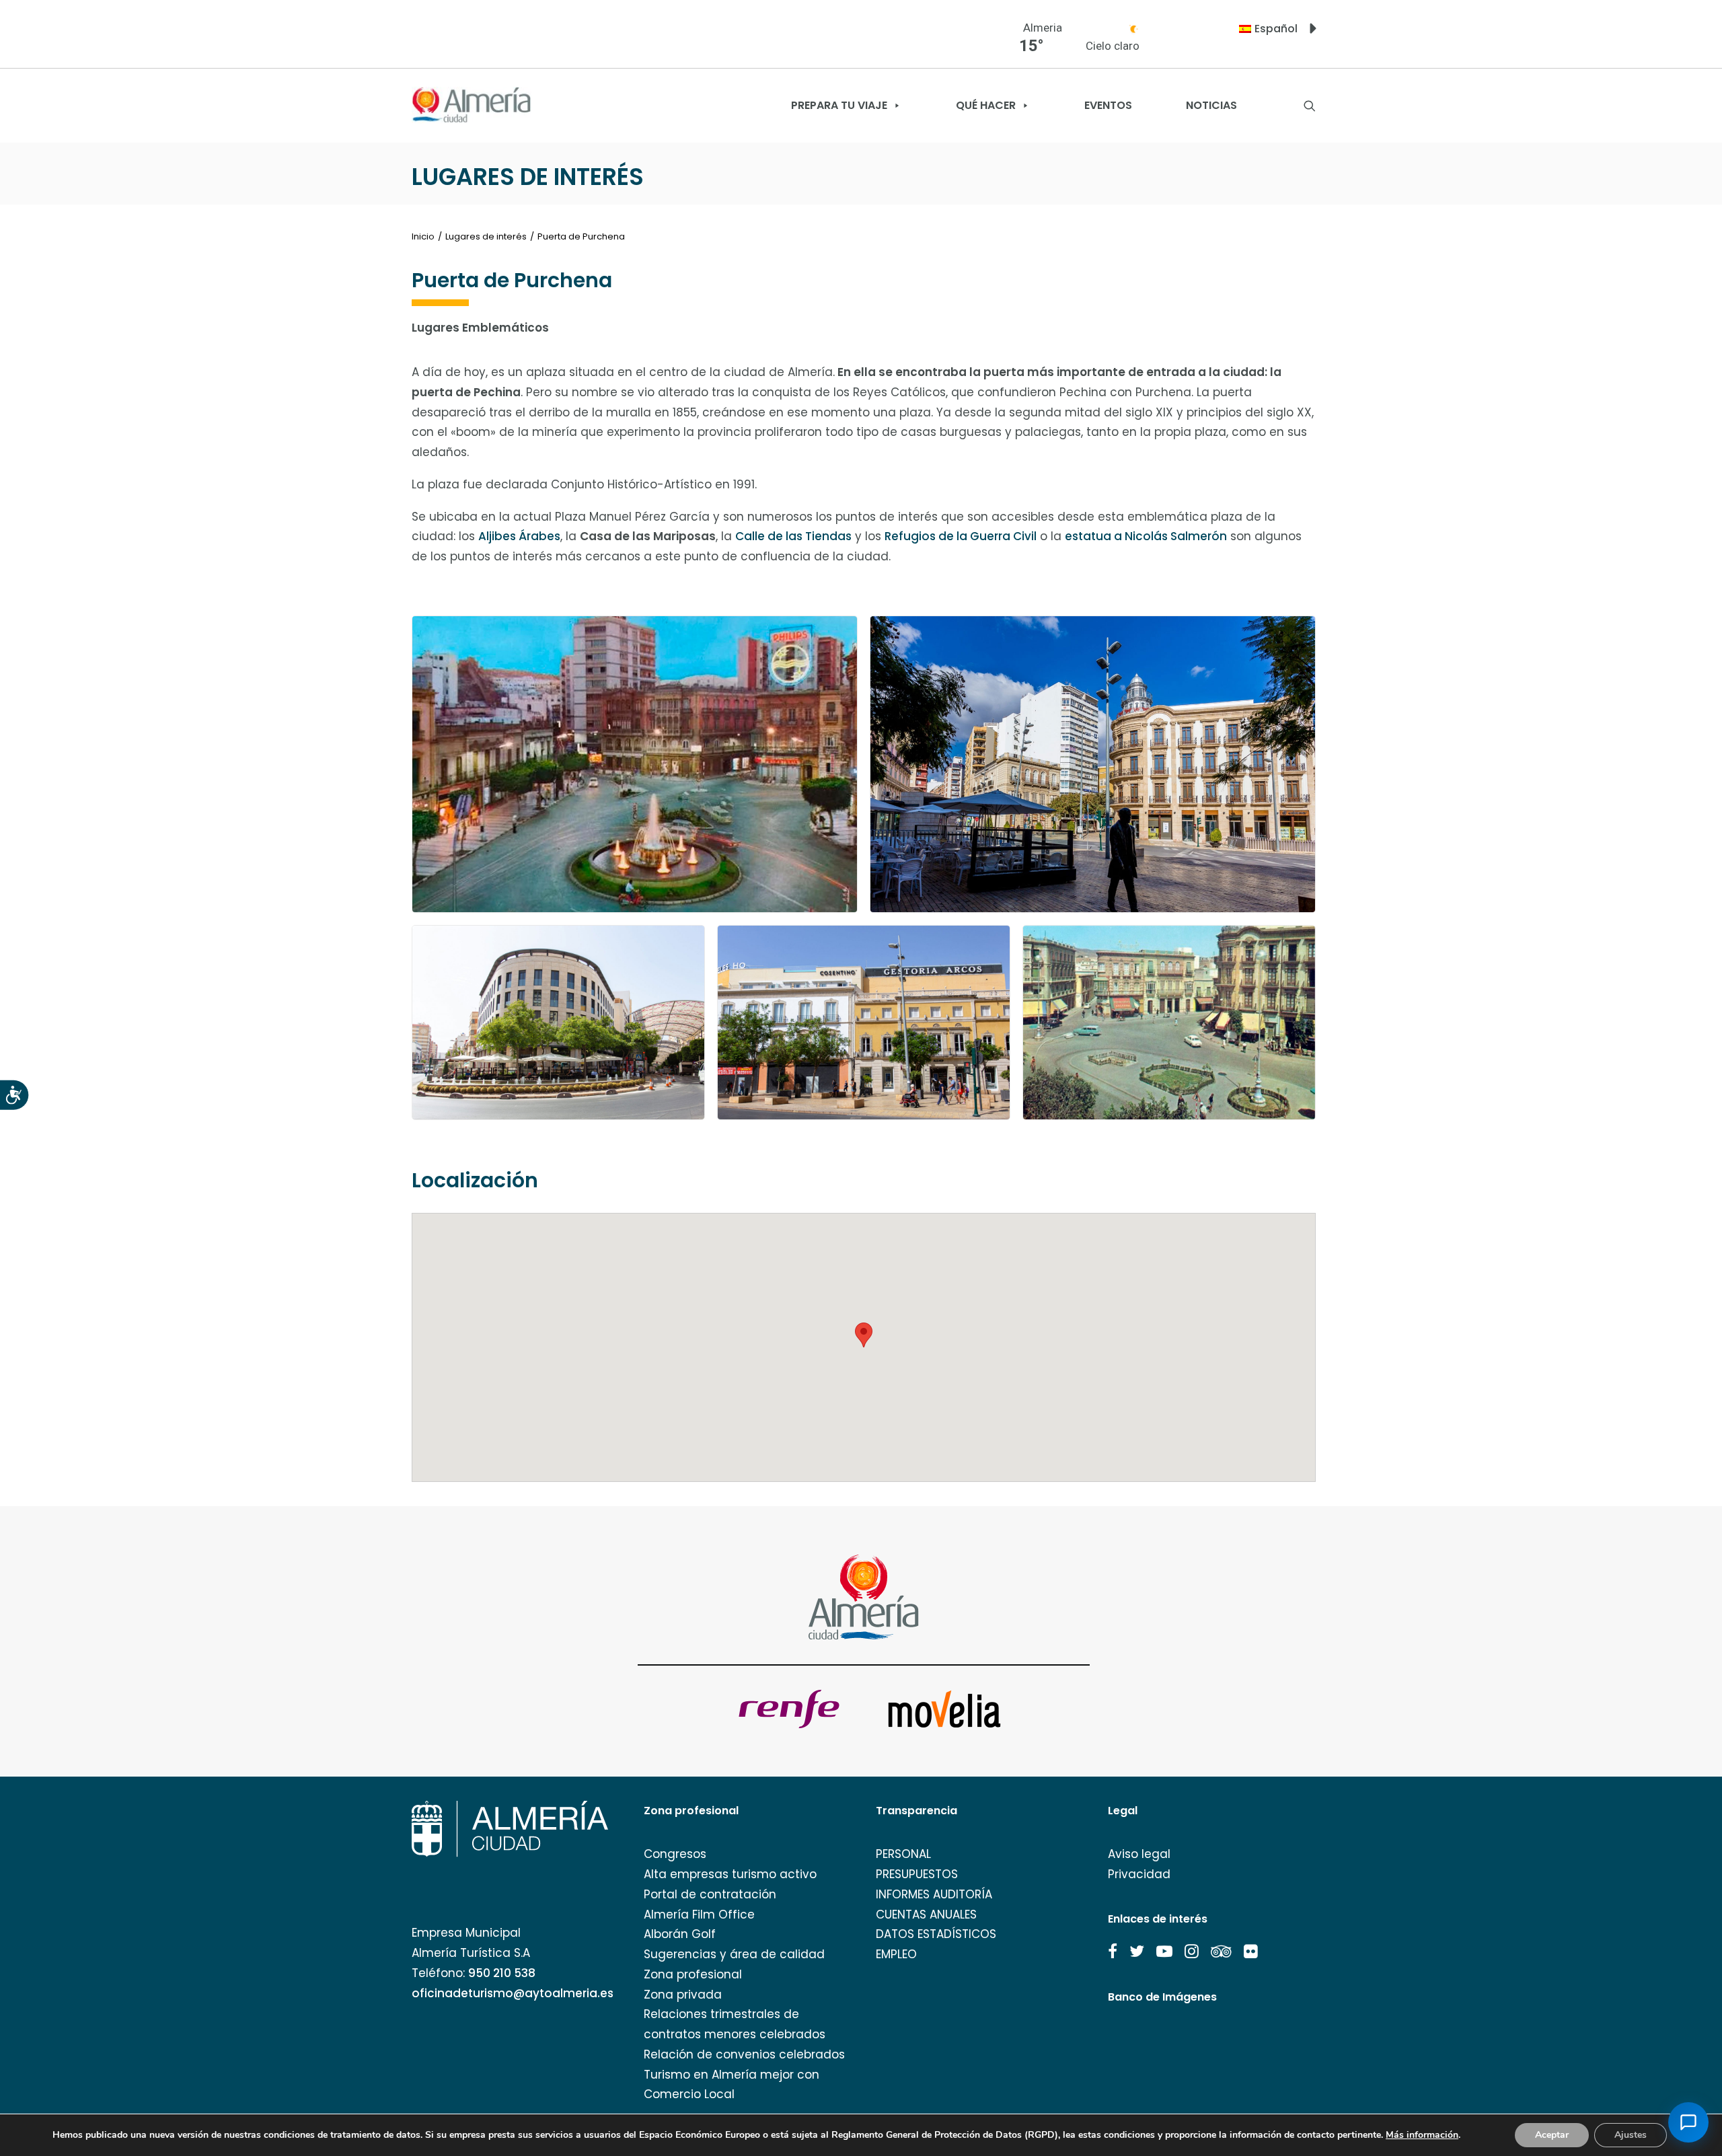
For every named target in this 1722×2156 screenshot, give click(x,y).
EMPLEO (896, 1954)
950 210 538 (502, 1973)
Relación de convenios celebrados (744, 2054)
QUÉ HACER (986, 105)
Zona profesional (693, 1974)
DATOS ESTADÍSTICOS (936, 1934)
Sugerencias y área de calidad (734, 1954)
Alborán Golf (680, 1934)
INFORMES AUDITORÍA (934, 1894)
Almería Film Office (699, 1915)
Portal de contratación (710, 1894)
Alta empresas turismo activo (730, 1874)
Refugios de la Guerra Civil (961, 536)
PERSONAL (903, 1854)
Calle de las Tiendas (793, 536)
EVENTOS (1108, 105)
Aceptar (1552, 2135)
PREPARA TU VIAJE (839, 105)
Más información (1422, 2135)
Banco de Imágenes (1162, 1997)
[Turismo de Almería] (472, 105)
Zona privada (683, 1995)
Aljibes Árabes (519, 536)
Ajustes (1631, 2135)
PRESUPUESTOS (917, 1874)
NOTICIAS (1211, 105)
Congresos (675, 1854)
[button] (1113, 1951)
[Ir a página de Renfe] (789, 1709)
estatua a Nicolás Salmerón (1146, 536)
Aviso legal (1139, 1854)
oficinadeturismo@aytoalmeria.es (513, 1993)
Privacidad (1139, 1874)
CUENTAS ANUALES (926, 1915)
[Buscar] (1310, 106)
